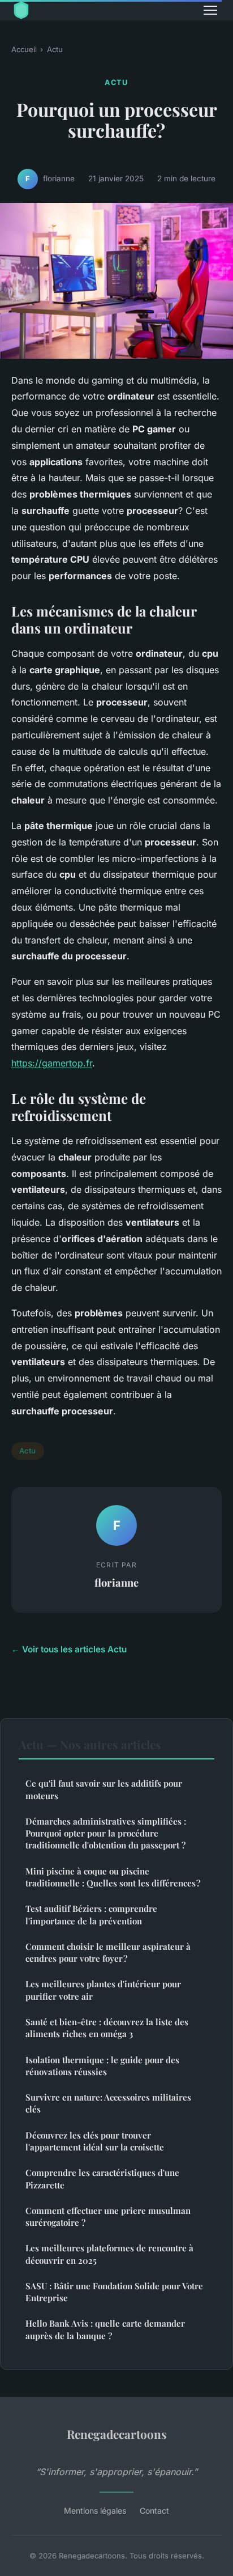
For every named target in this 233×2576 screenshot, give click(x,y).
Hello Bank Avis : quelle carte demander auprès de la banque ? (105, 2329)
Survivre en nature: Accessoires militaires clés (108, 2103)
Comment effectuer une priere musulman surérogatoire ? (108, 2216)
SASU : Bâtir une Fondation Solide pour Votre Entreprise (114, 2292)
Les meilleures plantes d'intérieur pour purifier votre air (103, 1990)
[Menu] (210, 10)
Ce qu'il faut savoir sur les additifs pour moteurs (104, 1789)
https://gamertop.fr (52, 1063)
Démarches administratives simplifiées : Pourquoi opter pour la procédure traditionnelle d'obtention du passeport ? (106, 1833)
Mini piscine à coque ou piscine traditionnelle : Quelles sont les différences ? (113, 1877)
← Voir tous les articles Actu (69, 1649)
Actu (55, 49)
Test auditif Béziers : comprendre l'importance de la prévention (91, 1914)
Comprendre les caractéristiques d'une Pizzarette (102, 2178)
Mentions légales (95, 2511)
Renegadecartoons (117, 2434)
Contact (154, 2511)
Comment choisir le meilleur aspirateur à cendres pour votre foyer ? (108, 1952)
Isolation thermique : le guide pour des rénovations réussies (102, 2066)
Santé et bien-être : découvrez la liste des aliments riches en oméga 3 (107, 2028)
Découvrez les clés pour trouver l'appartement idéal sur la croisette (95, 2141)
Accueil (24, 49)
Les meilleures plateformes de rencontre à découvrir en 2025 (109, 2254)
